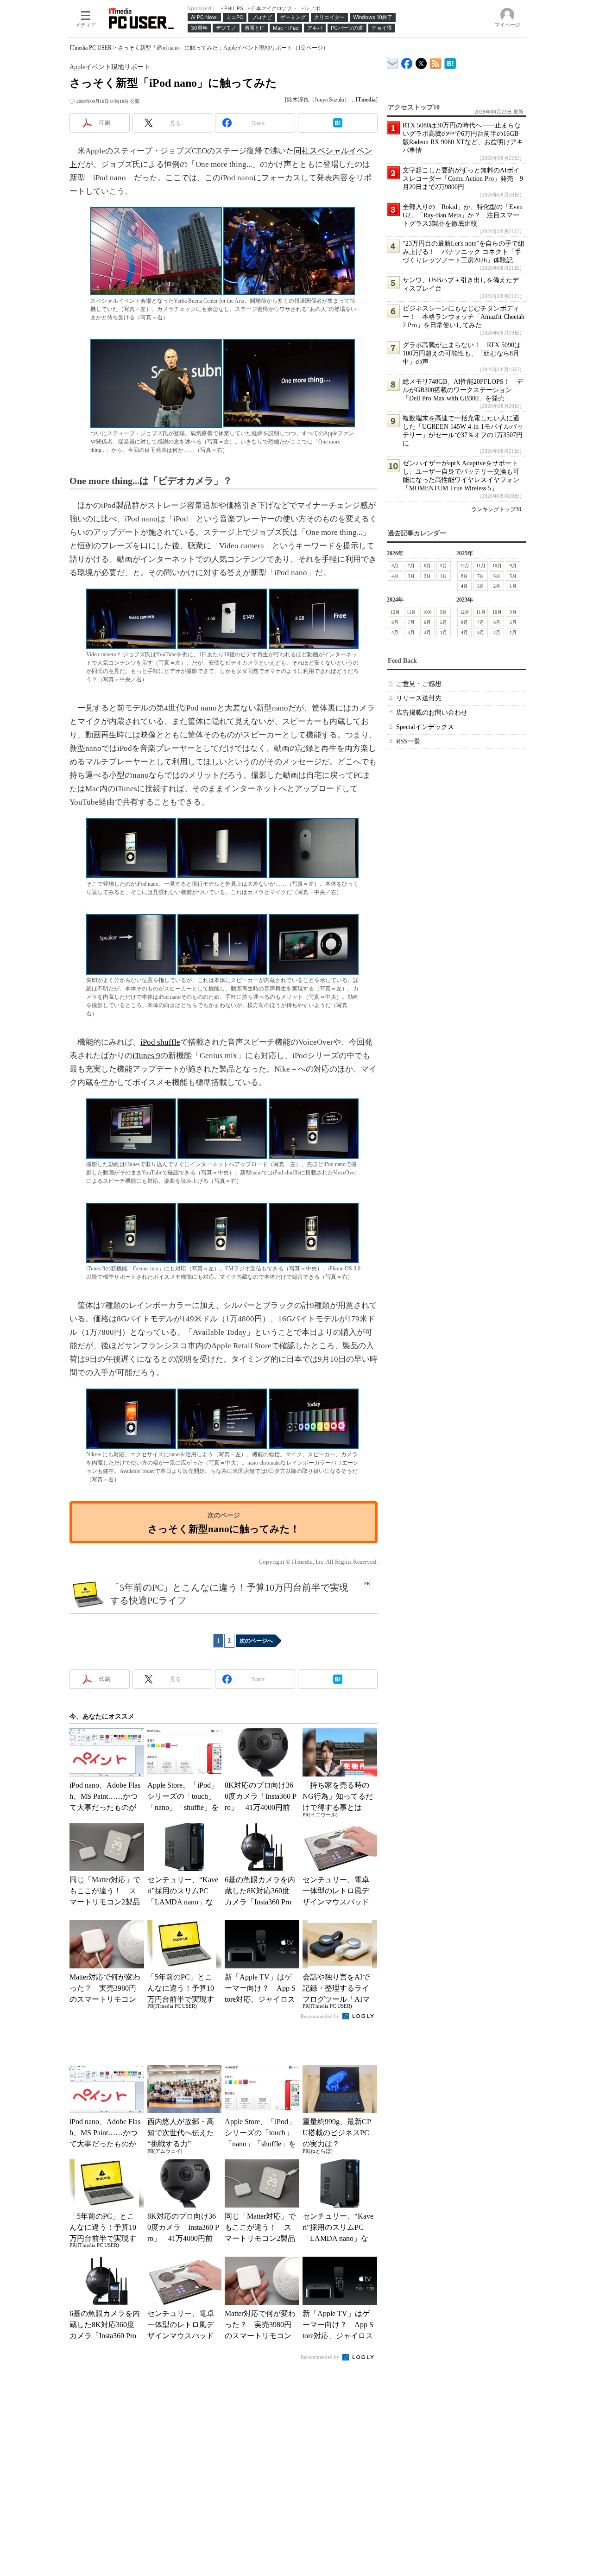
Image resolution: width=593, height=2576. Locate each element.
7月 (411, 566)
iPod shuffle (160, 1042)
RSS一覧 (408, 741)
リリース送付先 (419, 698)
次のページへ (256, 1641)
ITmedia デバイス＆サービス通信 (393, 62)
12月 (465, 566)
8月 (395, 566)
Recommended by (321, 2016)
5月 (444, 566)
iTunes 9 (146, 1056)
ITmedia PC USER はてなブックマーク (450, 62)
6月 (427, 566)
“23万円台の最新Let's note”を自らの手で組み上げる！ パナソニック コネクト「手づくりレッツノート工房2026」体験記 (464, 252)
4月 (395, 576)
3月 (411, 576)
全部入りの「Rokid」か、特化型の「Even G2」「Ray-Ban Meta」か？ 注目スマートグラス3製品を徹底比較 (463, 215)
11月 (481, 566)
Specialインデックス (425, 727)
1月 (444, 576)
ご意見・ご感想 (419, 684)
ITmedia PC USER (91, 48)
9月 (513, 566)
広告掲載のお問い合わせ (432, 713)
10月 (497, 566)
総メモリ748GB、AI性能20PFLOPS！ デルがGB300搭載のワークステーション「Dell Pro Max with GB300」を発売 (463, 390)
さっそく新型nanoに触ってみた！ (224, 1529)
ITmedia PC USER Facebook (407, 61)
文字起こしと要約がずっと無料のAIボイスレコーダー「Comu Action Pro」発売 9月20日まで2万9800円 (463, 179)
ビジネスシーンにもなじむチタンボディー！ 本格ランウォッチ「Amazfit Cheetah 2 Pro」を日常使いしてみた (464, 317)
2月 (427, 576)
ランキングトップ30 (496, 509)
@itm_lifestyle (421, 61)
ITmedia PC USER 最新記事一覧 (436, 62)
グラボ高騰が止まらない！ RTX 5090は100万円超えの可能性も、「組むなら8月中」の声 (462, 353)
